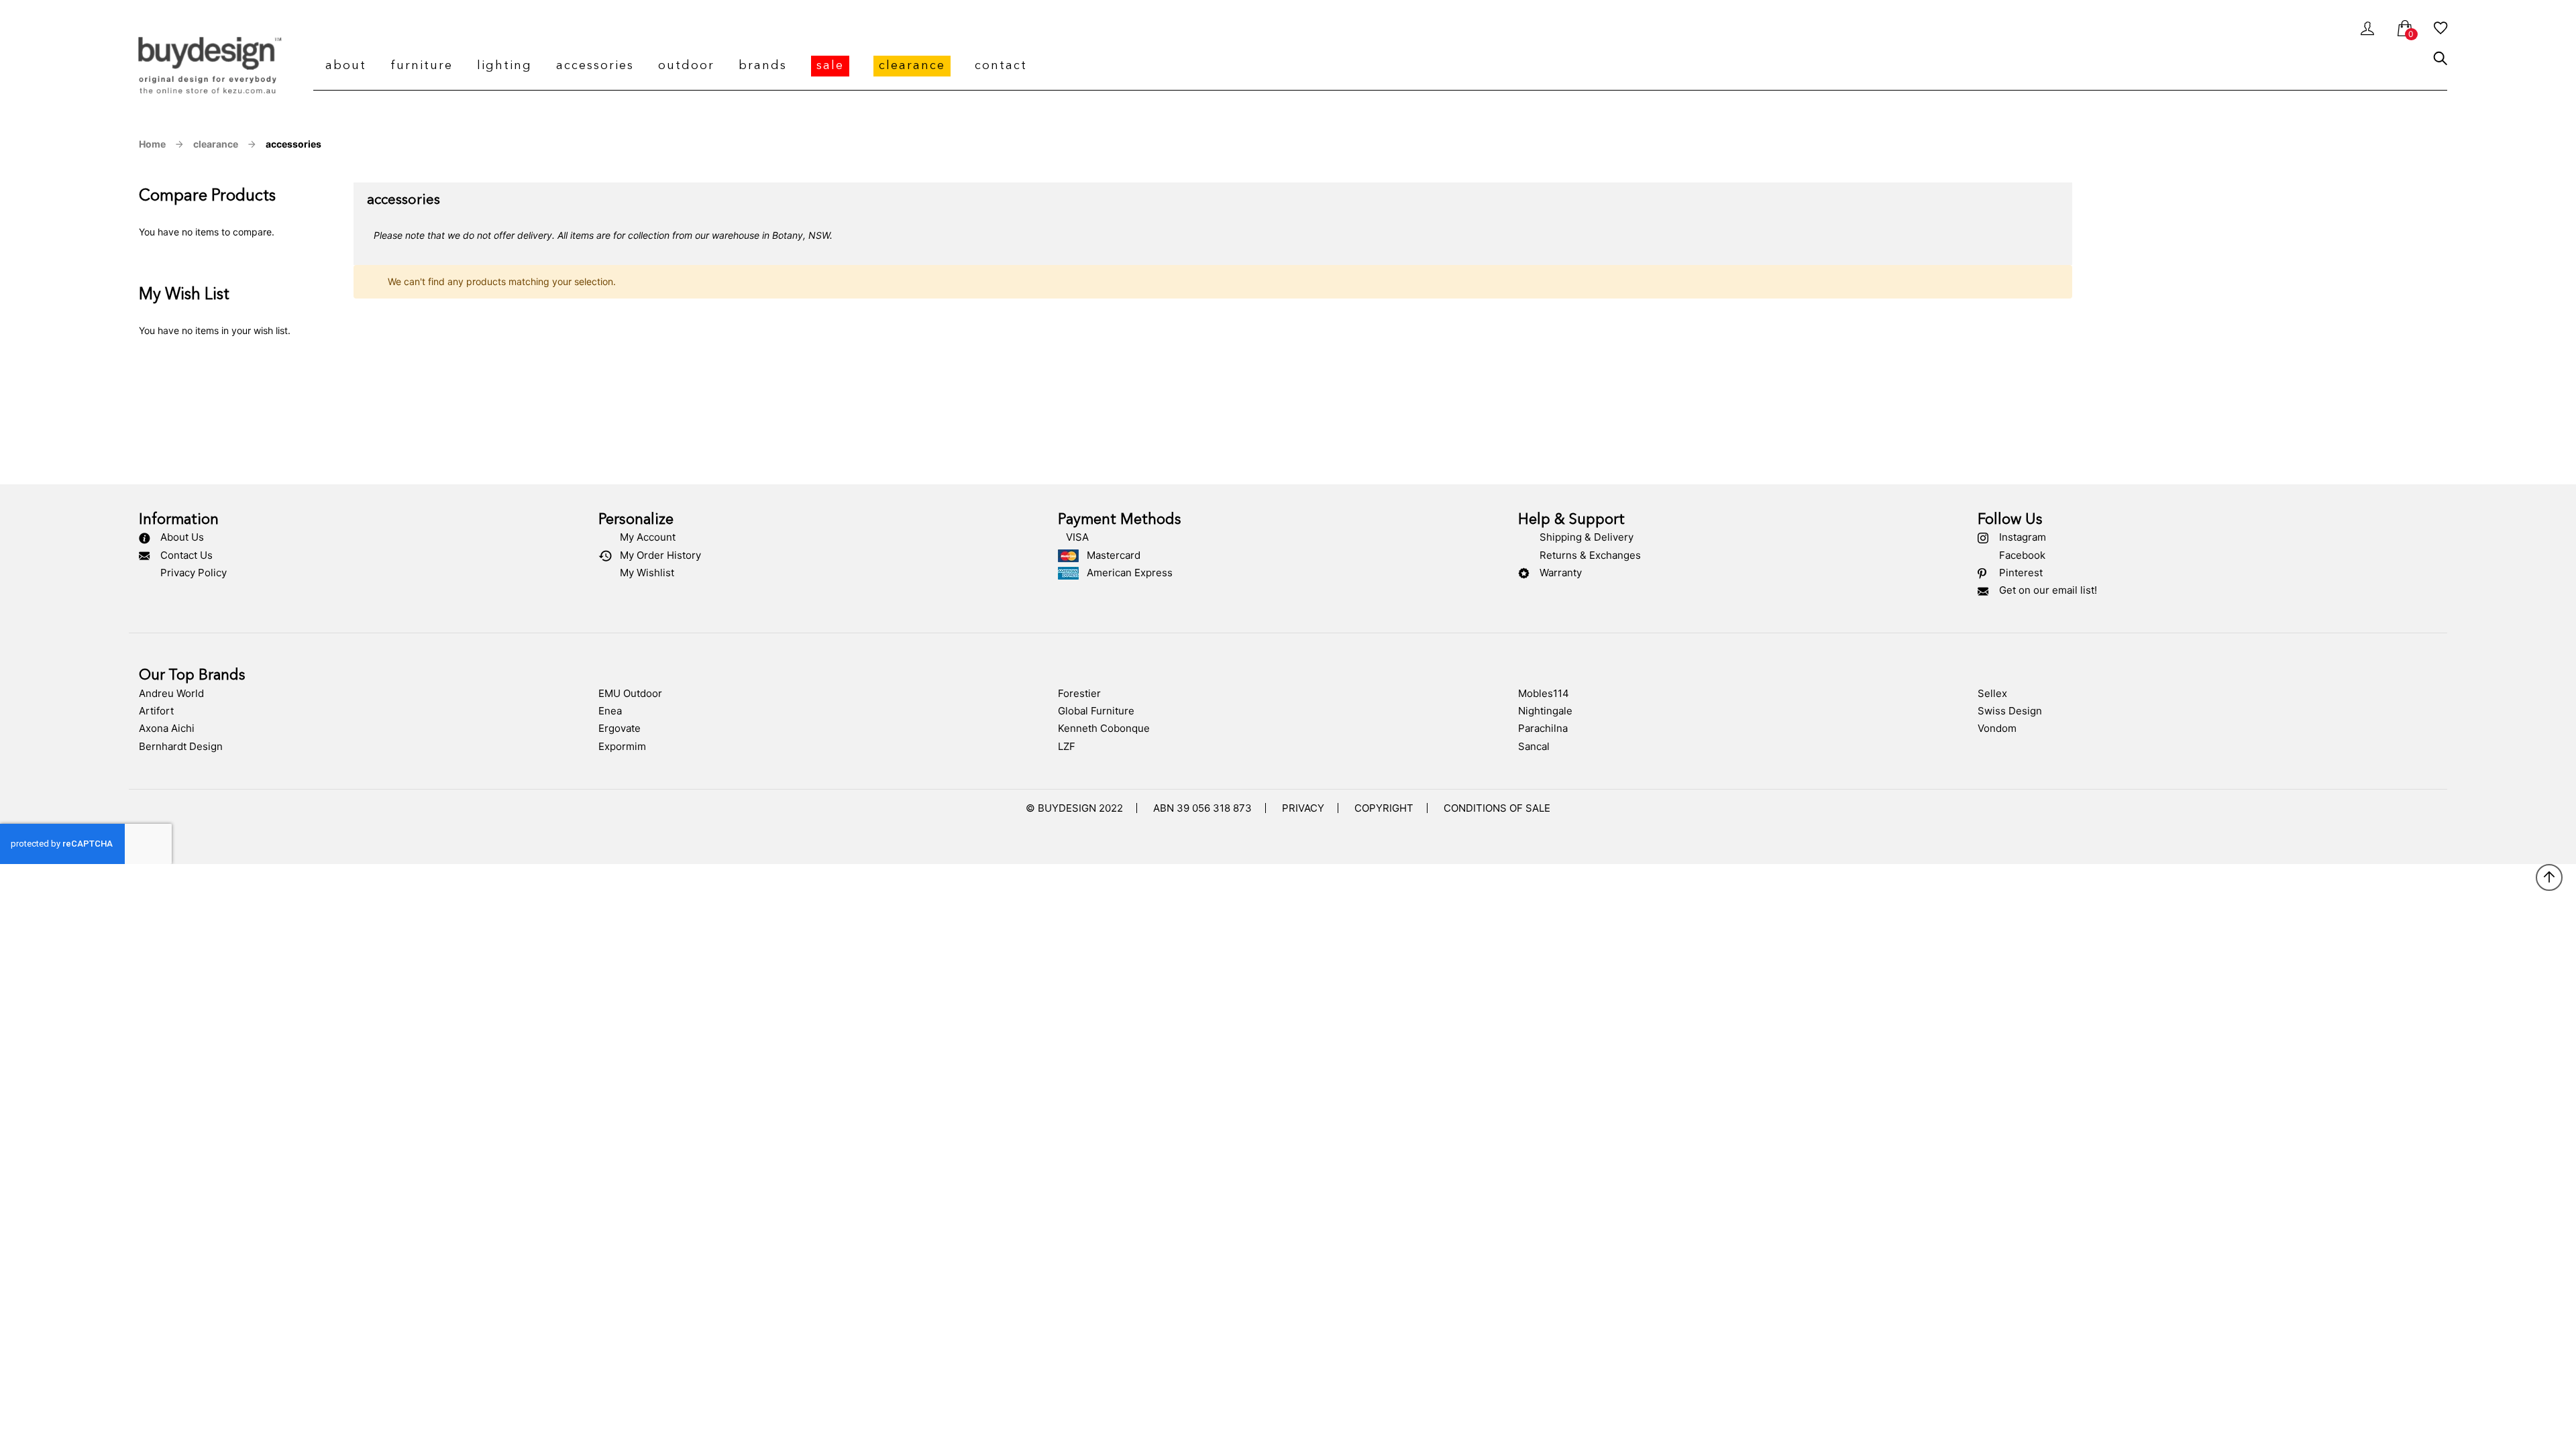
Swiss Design (2010, 711)
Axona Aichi (167, 728)
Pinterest (2021, 573)
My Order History (660, 555)
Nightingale (1545, 711)
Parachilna (1543, 728)
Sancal (1534, 746)
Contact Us (186, 555)
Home (152, 144)
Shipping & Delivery (1587, 537)
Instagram (2023, 537)
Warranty (1561, 573)
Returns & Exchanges (1590, 555)
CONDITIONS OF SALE (1497, 808)
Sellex (1992, 693)
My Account (648, 537)
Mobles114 (1544, 693)
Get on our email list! (2048, 590)
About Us (182, 537)
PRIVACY (1303, 808)
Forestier (1079, 693)
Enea (610, 711)
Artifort (156, 711)
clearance (216, 144)
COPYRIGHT (1384, 808)
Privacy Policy (194, 573)
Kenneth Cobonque (1104, 728)
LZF (1067, 746)
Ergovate (620, 728)
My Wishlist (647, 573)
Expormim (622, 746)
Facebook (2022, 555)
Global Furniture (1096, 711)
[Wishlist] (2440, 31)
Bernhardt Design (181, 746)
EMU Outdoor (630, 693)
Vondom (1997, 728)
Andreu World (171, 693)
